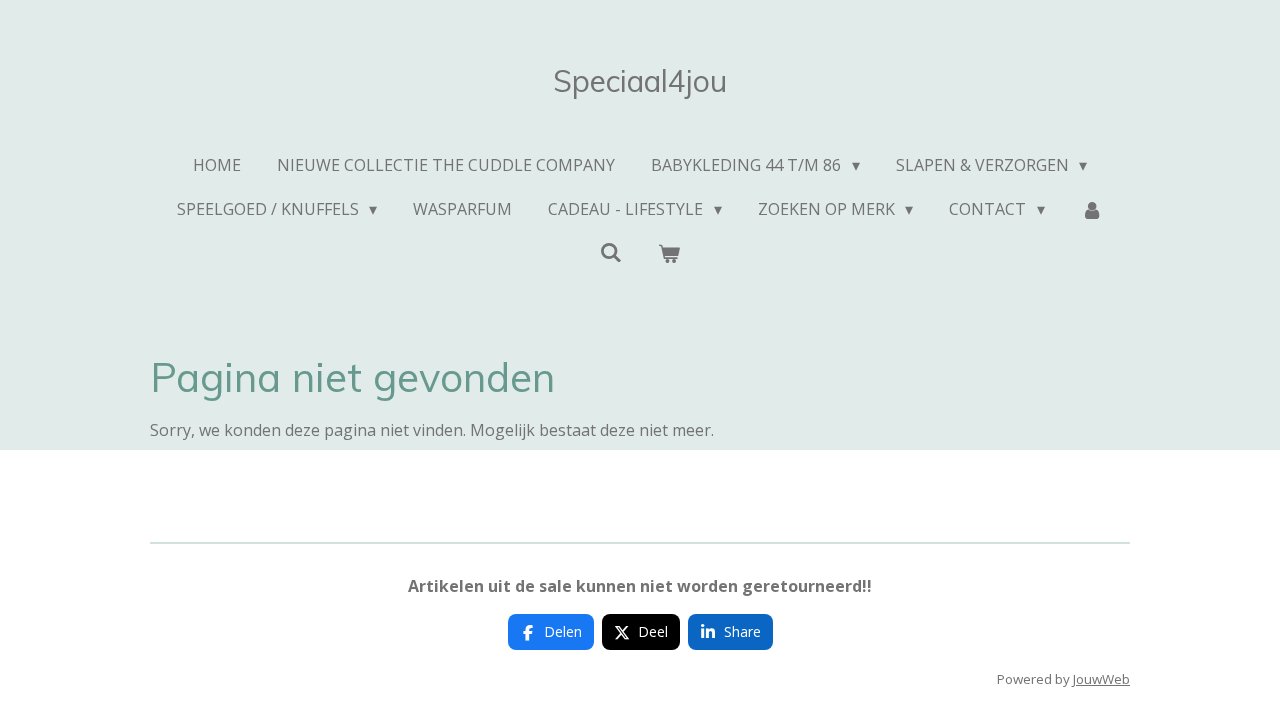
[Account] (1092, 209)
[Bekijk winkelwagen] (669, 253)
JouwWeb (1101, 679)
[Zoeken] (611, 252)
